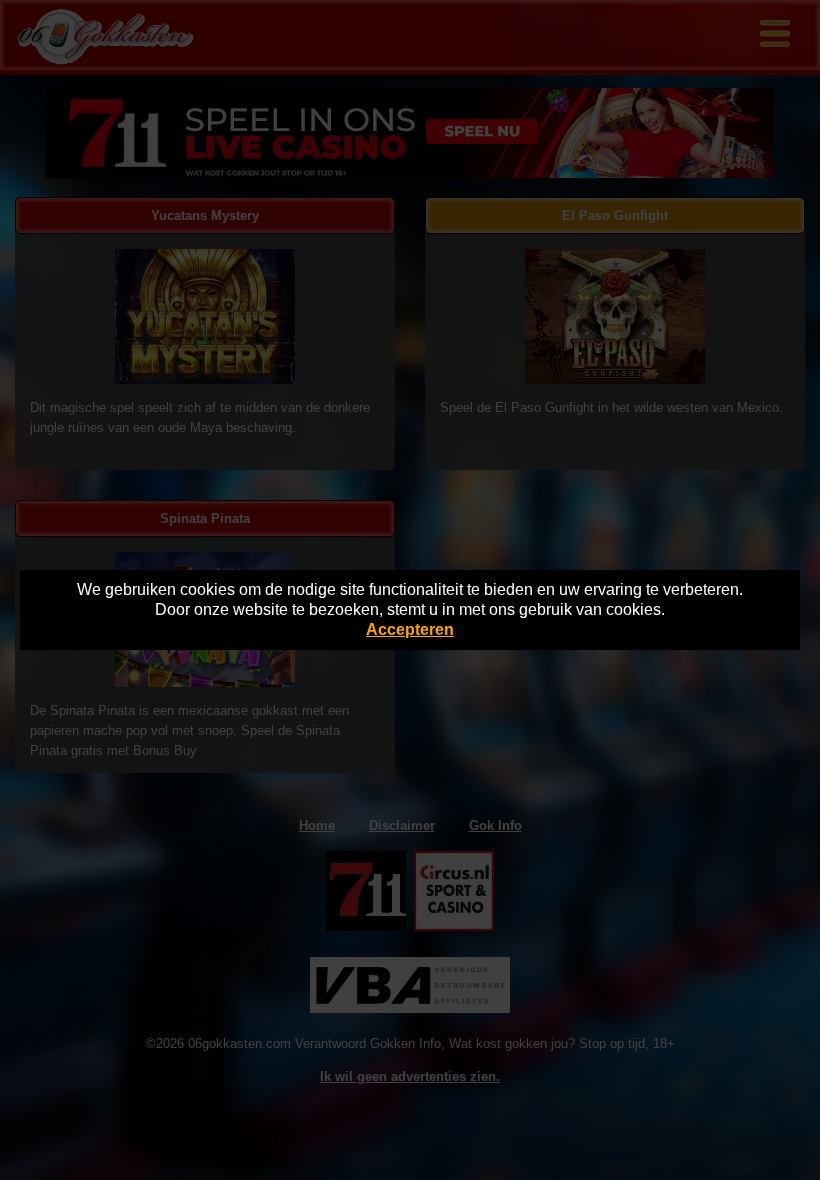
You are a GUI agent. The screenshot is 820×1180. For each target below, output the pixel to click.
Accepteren (410, 629)
